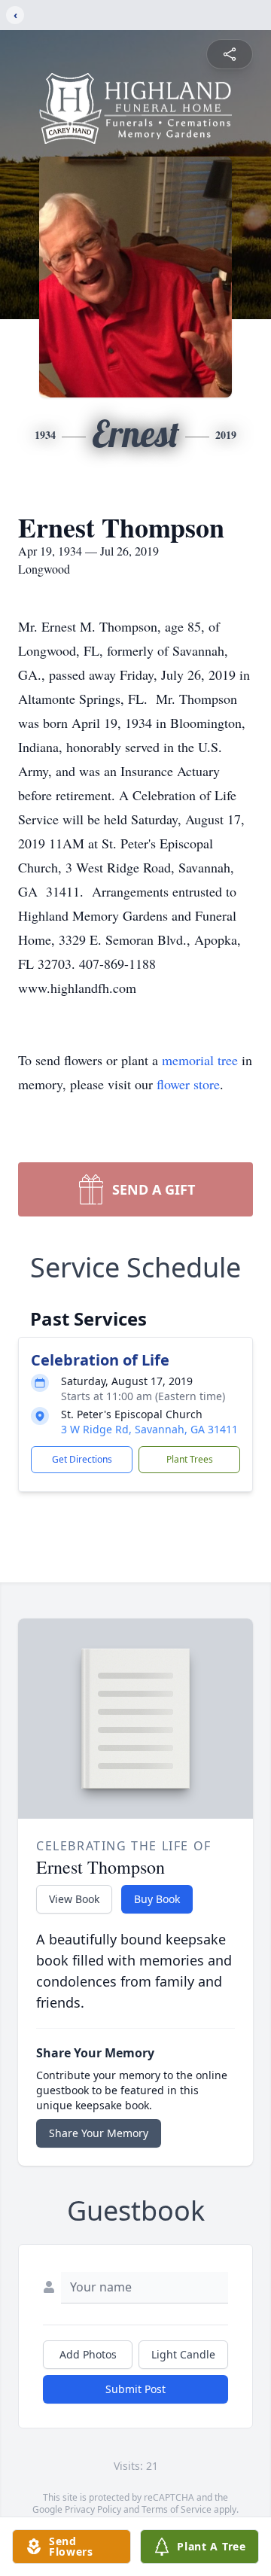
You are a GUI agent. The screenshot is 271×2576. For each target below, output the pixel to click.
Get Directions (82, 1459)
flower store (188, 1084)
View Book (74, 1899)
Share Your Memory (99, 2133)
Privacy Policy (93, 2509)
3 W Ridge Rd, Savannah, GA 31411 (149, 1429)
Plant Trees (190, 1459)
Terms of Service (177, 2509)
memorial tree (200, 1060)
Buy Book (157, 1899)
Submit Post (135, 2389)
